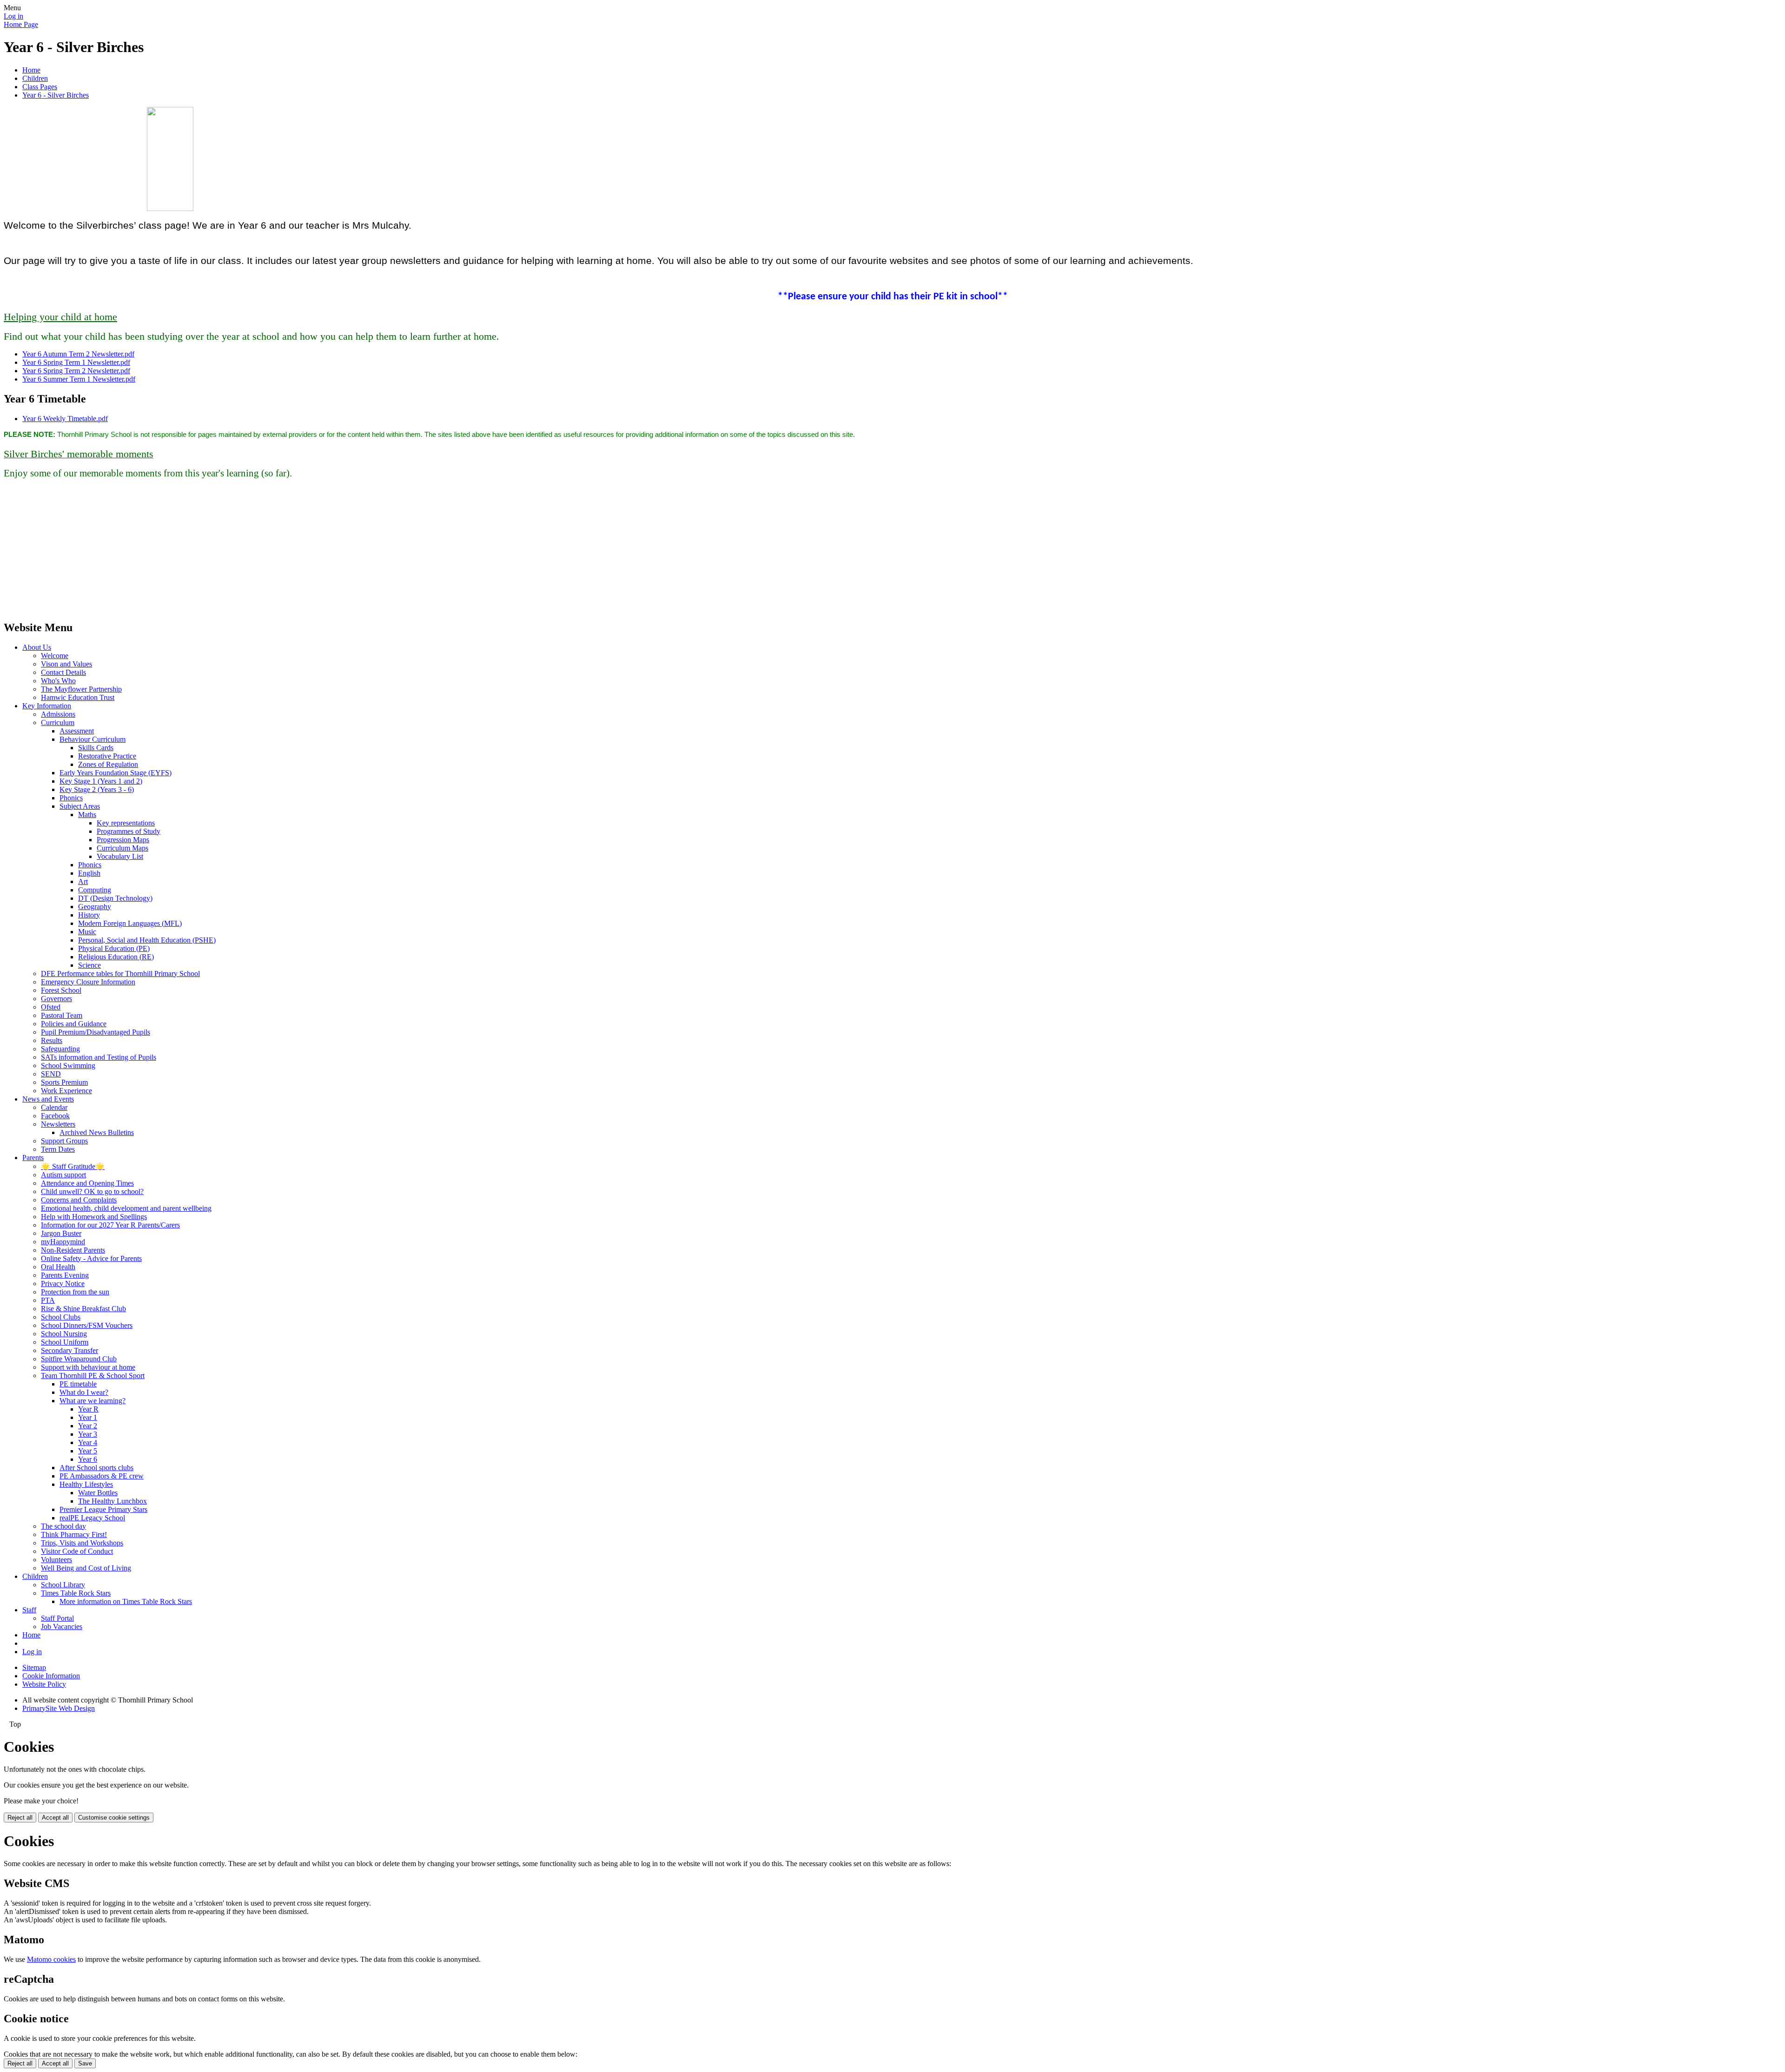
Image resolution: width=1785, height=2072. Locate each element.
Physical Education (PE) (114, 948)
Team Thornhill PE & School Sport (93, 1376)
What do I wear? (84, 1392)
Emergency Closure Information (88, 982)
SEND (51, 1074)
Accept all (55, 1818)
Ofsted (51, 1007)
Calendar (54, 1107)
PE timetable (78, 1384)
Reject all (20, 1818)
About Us (37, 647)
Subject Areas (80, 806)
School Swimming (68, 1066)
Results (52, 1040)
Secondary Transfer (69, 1350)
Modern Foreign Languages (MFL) (130, 923)
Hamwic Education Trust (78, 697)
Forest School (61, 990)
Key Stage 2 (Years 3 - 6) (97, 789)
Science (89, 965)
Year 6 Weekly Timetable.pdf (65, 419)
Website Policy (44, 1684)
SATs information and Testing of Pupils (99, 1057)
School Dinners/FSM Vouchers (87, 1325)
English (89, 873)
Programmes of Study (129, 831)
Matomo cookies (51, 1959)
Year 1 (88, 1417)
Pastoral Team (62, 1015)
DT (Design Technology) (115, 898)
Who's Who (58, 681)
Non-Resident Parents (73, 1250)
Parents (33, 1158)
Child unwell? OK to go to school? (92, 1191)
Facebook (55, 1116)
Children (35, 78)
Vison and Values (66, 664)
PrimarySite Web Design (59, 1708)
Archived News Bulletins (97, 1132)
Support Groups (64, 1141)
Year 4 (88, 1442)
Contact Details (63, 672)
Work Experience (66, 1091)
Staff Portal (57, 1618)
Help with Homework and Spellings (94, 1217)
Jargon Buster (61, 1233)
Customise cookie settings (114, 1818)
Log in (13, 16)
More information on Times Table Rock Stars (126, 1601)
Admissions (58, 714)
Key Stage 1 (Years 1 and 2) (101, 781)
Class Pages (40, 87)
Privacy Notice (63, 1283)
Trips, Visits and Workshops (82, 1543)
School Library (63, 1585)
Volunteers (56, 1560)
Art (83, 881)
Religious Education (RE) (116, 957)
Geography (95, 907)
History (89, 915)
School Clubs (61, 1317)
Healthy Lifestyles (86, 1484)
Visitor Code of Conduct (77, 1551)
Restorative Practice (107, 756)
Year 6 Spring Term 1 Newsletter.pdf (76, 362)
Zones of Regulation (108, 764)
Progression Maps (123, 840)
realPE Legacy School (92, 1518)
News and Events (48, 1099)
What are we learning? (93, 1401)
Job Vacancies (62, 1627)
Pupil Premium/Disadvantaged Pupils (96, 1032)
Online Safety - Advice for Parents (91, 1258)
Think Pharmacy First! (74, 1534)
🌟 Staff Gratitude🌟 (73, 1166)
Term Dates (58, 1149)
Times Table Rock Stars (76, 1593)
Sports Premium (64, 1082)
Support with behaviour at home (88, 1367)
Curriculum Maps (122, 848)
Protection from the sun (75, 1292)
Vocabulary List (120, 856)
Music (87, 932)
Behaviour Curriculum (93, 739)
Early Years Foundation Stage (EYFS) (116, 773)
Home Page (21, 24)
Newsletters (58, 1124)
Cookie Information (51, 1676)
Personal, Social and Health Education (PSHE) (147, 940)
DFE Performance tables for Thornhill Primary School (120, 973)
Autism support (63, 1175)
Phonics (71, 798)
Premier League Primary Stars (103, 1509)
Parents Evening (65, 1275)
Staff (29, 1610)
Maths (87, 815)
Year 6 (88, 1459)
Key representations (126, 823)
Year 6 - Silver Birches (56, 95)
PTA (48, 1300)
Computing (95, 890)
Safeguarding (60, 1049)
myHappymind (63, 1242)
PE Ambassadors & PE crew (102, 1476)
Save (85, 2063)
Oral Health (58, 1267)
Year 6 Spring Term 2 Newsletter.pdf (76, 371)
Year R (88, 1409)
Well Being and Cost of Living (86, 1568)
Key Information (47, 706)
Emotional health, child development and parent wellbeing (126, 1208)
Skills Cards (96, 748)
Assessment (77, 731)
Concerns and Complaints (79, 1200)
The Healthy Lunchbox (112, 1501)
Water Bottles (98, 1493)
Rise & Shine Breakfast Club (83, 1309)
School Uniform (65, 1342)
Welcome (55, 656)
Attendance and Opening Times (87, 1183)
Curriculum (58, 723)
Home (31, 70)
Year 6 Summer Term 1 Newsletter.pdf (79, 379)
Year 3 (88, 1434)
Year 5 (88, 1451)
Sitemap (34, 1667)
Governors (56, 999)
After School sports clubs (96, 1468)
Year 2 (88, 1426)
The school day (63, 1526)
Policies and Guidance (74, 1024)
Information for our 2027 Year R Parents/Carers (110, 1225)
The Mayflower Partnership (81, 689)
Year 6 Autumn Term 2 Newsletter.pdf (78, 354)
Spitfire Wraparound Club (79, 1359)
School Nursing (64, 1334)
